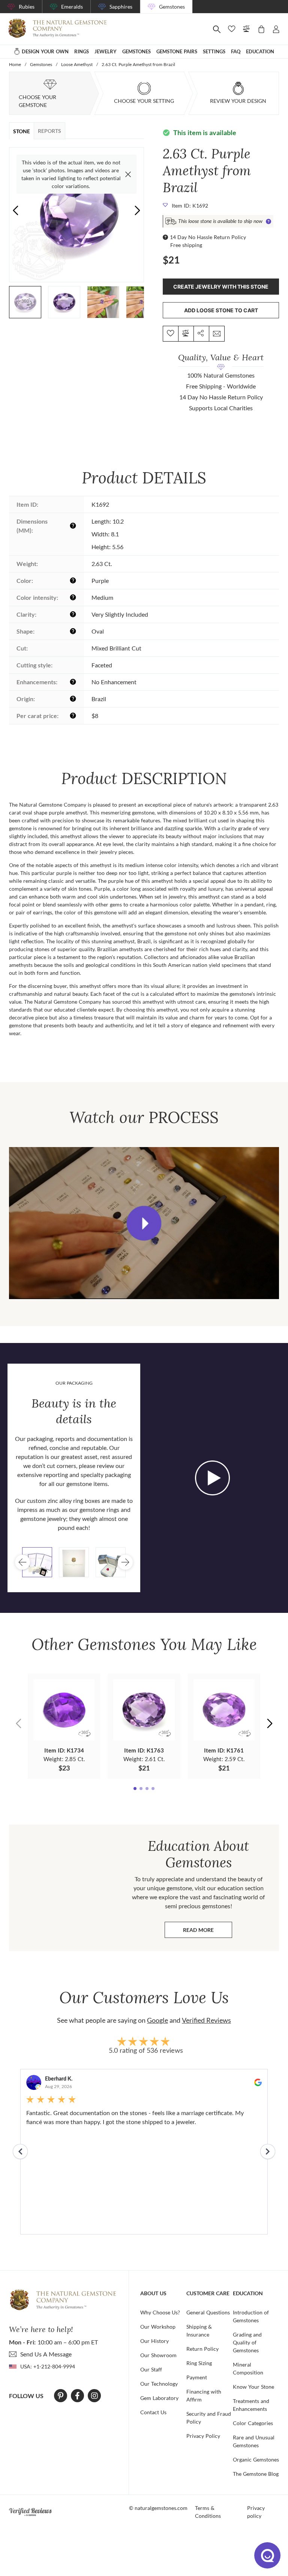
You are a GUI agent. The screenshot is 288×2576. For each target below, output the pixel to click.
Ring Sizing (199, 2363)
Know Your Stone (253, 2387)
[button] (137, 210)
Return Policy (202, 2349)
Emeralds (72, 7)
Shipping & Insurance (199, 2331)
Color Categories (253, 2423)
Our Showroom (158, 2355)
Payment (197, 2377)
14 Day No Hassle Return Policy (208, 237)
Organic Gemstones (256, 2459)
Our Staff (151, 2369)
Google (157, 2020)
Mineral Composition (248, 2368)
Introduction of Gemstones (251, 2316)
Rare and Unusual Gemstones (254, 2441)
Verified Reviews (206, 2020)
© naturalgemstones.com (158, 2508)
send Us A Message (46, 2354)
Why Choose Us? (160, 2312)
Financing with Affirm (204, 2395)
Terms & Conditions (208, 2512)
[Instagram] (94, 2396)
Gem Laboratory (159, 2398)
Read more (208, 1932)
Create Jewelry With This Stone (221, 287)
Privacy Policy (203, 2436)
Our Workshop (158, 2327)
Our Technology (159, 2384)
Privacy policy (256, 2512)
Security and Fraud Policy (209, 2418)
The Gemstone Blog (256, 2474)
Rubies (27, 7)
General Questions (208, 2312)
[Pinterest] (61, 2396)
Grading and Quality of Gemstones (247, 2342)
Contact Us (153, 2412)
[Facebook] (77, 2396)
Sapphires (121, 7)
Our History (154, 2341)
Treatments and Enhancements (251, 2405)
